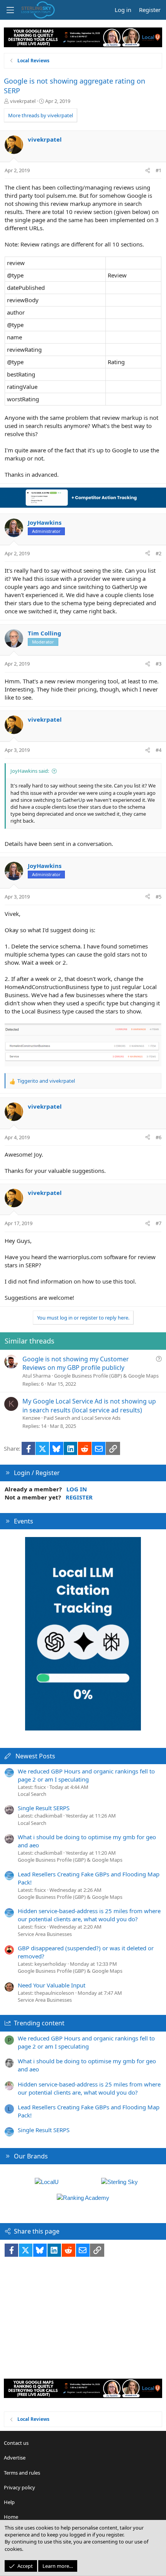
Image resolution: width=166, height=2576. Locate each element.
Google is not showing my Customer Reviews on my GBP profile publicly (76, 1363)
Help (9, 2502)
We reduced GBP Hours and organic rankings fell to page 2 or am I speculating (86, 1775)
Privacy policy (19, 2487)
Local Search (32, 1794)
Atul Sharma (36, 1376)
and (46, 1081)
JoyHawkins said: (30, 771)
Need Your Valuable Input (52, 1985)
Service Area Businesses (45, 1934)
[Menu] (10, 10)
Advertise (15, 2458)
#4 (158, 750)
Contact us (16, 2443)
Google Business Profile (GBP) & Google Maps (106, 1376)
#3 (158, 664)
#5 (158, 897)
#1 (158, 170)
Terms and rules (22, 2473)
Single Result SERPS (44, 1808)
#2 (158, 553)
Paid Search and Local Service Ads (82, 1418)
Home (11, 2517)
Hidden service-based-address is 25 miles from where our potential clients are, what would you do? (89, 1915)
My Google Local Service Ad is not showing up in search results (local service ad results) (89, 1405)
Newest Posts (35, 1756)
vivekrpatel (23, 101)
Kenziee (31, 1418)
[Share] (148, 170)
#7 (158, 1223)
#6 (158, 1137)
